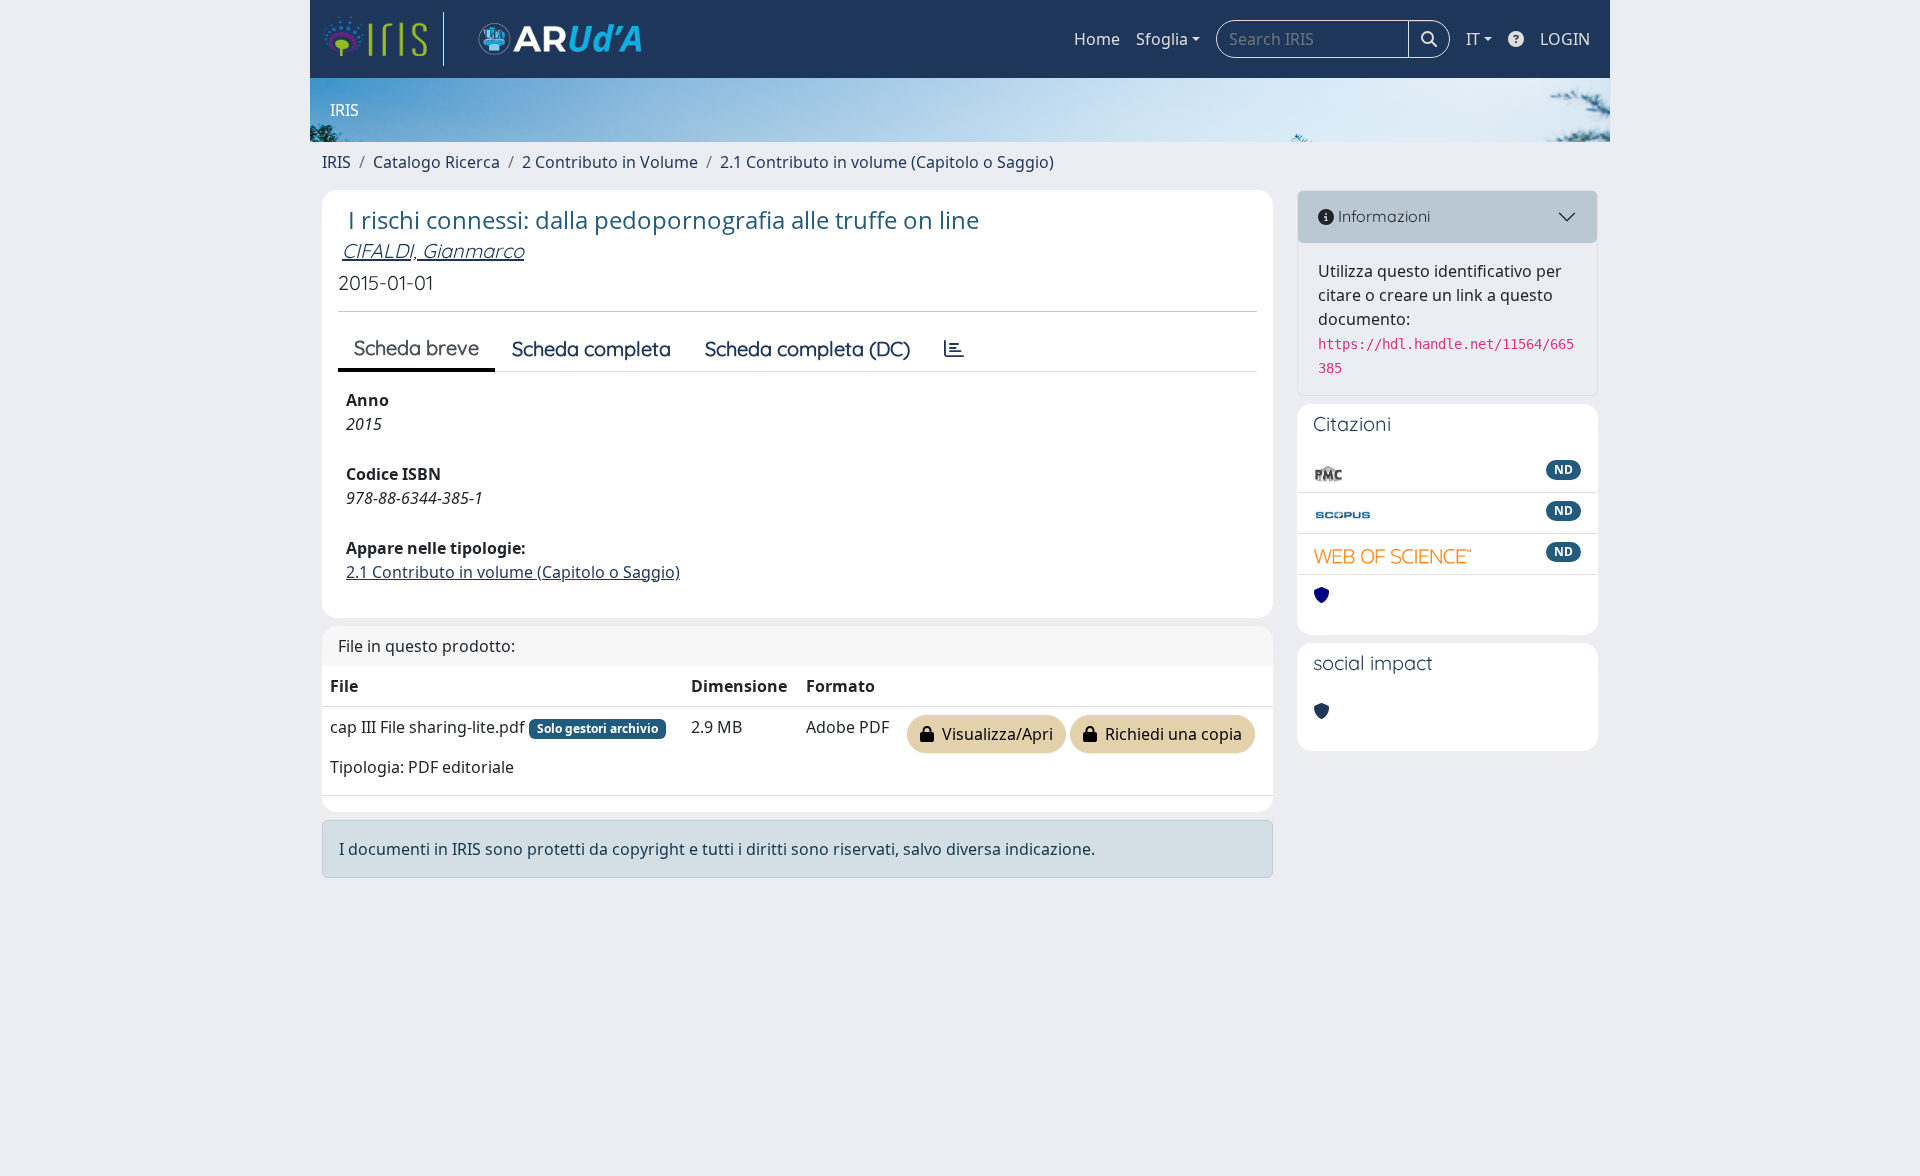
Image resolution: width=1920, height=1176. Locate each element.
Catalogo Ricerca (436, 162)
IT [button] (1473, 39)
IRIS (336, 162)
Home (1097, 39)
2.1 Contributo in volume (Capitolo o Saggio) (887, 162)
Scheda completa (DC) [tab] (807, 348)
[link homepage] (383, 39)
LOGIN (1565, 39)
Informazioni (1382, 216)
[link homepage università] (560, 39)
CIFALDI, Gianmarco (433, 250)
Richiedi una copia (1169, 734)
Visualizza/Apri (993, 734)
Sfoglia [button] (1162, 39)
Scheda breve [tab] (416, 347)
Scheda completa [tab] (591, 348)
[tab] (954, 349)
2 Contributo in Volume (610, 162)
